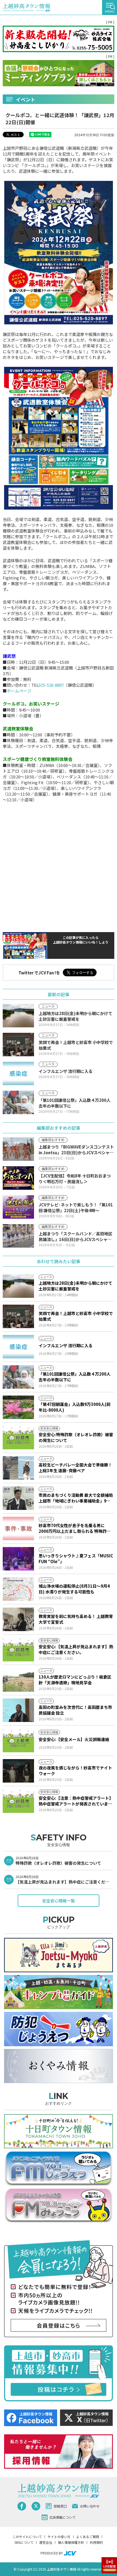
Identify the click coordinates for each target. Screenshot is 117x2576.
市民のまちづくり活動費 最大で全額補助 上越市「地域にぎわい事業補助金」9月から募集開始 (76, 1498)
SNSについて (24, 2542)
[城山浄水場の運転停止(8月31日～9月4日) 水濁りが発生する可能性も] (18, 1589)
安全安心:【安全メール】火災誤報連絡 (74, 1739)
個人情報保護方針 (71, 2542)
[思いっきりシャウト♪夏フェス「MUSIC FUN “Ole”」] (18, 1559)
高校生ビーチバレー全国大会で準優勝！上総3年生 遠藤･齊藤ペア (75, 1468)
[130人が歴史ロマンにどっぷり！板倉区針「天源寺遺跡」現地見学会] (18, 1680)
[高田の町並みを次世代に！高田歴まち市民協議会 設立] (18, 1710)
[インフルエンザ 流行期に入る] (18, 1347)
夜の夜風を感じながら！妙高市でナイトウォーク (75, 1771)
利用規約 (96, 2542)
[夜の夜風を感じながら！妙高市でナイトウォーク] (18, 1771)
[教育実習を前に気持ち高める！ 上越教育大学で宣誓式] (18, 1619)
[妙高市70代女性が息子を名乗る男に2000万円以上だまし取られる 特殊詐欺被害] (18, 1528)
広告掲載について (63, 2517)
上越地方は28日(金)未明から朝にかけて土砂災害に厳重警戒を (76, 1286)
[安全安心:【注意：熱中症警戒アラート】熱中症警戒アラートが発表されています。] (18, 1801)
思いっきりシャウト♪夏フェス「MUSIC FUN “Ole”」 (76, 1558)
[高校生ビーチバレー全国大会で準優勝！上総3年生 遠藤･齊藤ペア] (18, 1468)
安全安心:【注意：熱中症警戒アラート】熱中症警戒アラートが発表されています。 (76, 1801)
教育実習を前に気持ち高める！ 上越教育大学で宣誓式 (76, 1619)
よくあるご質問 (88, 2537)
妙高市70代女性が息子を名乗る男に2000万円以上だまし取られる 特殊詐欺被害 (75, 1528)
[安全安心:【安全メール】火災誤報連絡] (18, 1741)
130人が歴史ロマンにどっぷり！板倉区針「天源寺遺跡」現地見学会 (75, 1680)
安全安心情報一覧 (59, 1901)
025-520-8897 (51, 685)
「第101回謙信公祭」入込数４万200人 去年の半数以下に (75, 1377)
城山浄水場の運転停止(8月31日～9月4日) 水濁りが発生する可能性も (74, 1589)
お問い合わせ (90, 2506)
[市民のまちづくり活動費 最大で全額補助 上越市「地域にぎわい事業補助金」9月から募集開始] (18, 1498)
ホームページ (19, 691)
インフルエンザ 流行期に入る (66, 1345)
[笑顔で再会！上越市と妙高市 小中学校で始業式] (18, 1316)
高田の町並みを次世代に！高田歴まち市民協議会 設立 (75, 1710)
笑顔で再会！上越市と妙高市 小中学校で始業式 (76, 1316)
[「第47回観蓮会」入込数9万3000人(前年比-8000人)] (18, 1407)
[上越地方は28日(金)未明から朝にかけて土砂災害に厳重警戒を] (18, 1286)
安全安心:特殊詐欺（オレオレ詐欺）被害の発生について (76, 1437)
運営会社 (46, 2542)
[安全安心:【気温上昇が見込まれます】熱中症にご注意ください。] (18, 1650)
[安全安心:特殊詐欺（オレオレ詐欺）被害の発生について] (18, 1438)
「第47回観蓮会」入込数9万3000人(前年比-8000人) (75, 1407)
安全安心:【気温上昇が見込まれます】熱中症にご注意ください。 (76, 1649)
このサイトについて (27, 2537)
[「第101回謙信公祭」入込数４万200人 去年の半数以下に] (18, 1377)
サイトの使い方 (59, 2537)
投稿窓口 (60, 2506)
